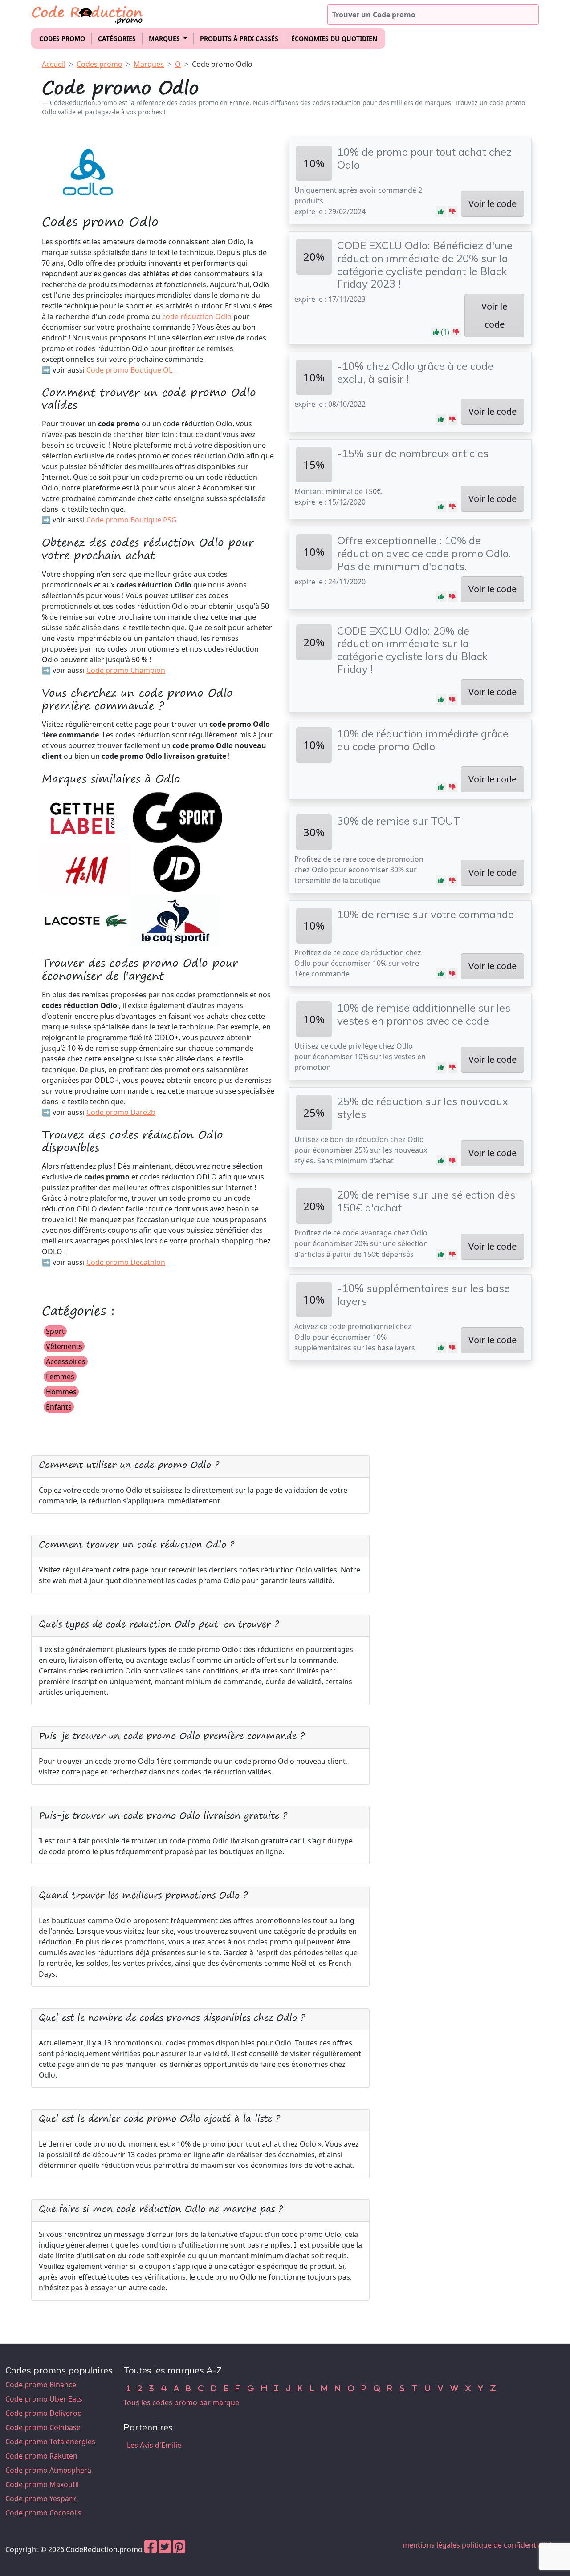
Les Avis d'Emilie (154, 2445)
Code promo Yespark (41, 2499)
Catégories (117, 38)
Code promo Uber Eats (44, 2399)
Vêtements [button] (64, 1346)
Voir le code (493, 204)
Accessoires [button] (66, 1361)
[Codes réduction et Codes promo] (88, 13)
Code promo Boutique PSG (132, 520)
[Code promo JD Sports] (177, 868)
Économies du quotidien (334, 38)
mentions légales (431, 2545)
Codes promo (62, 38)
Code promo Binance (41, 2385)
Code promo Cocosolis (43, 2513)
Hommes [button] (61, 1392)
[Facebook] (151, 2549)
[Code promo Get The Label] (86, 817)
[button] (441, 211)
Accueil (54, 64)
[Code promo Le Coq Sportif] (175, 919)
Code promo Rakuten (41, 2456)
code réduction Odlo (197, 316)
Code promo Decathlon (126, 1262)
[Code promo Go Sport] (177, 817)
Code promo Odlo (222, 64)
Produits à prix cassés (239, 38)
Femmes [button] (60, 1377)
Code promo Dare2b (121, 1112)
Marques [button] (165, 38)
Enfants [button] (59, 1407)
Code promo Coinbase (43, 2427)
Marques (149, 64)
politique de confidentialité (507, 2545)
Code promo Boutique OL (129, 370)
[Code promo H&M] (86, 868)
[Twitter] (165, 2549)
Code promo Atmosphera (48, 2470)
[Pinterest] (179, 2549)
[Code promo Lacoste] (85, 919)
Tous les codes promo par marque (181, 2402)
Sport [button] (55, 1331)
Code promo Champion (126, 670)
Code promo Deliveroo (44, 2413)
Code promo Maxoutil (42, 2484)
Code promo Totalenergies (50, 2442)
